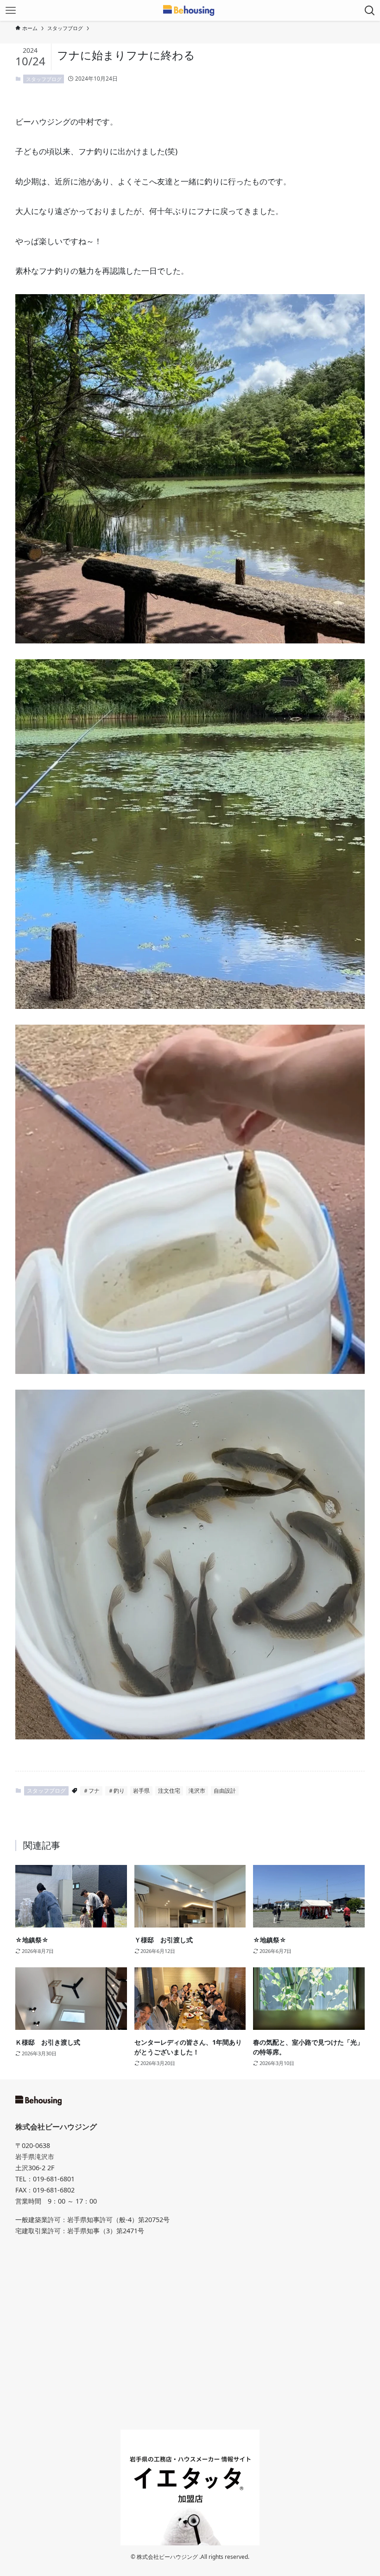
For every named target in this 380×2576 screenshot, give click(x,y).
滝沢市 (197, 1791)
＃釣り (116, 1791)
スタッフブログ (44, 79)
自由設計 (225, 1791)
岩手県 (141, 1791)
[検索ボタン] (370, 10)
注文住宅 (169, 1791)
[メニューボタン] (10, 10)
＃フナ (91, 1791)
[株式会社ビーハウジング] (190, 10)
